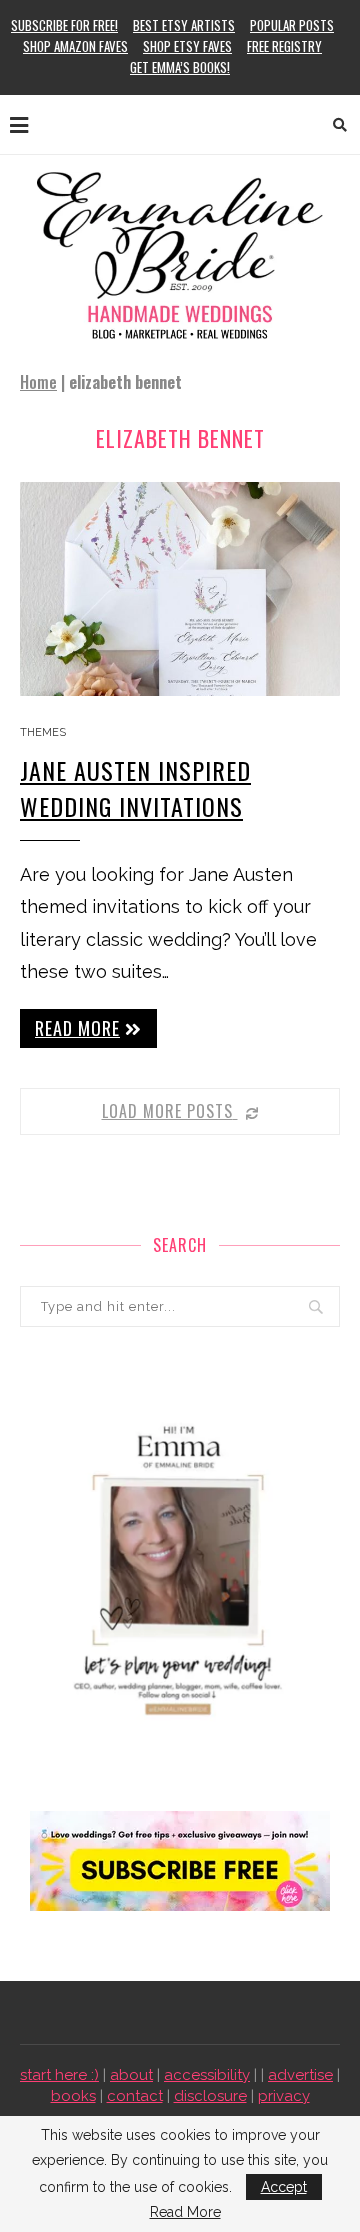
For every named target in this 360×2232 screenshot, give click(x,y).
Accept (284, 2187)
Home (38, 382)
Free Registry (284, 46)
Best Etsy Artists (184, 25)
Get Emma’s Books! (180, 67)
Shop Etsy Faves (187, 46)
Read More (185, 2212)
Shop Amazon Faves (75, 46)
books (73, 2096)
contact (135, 2096)
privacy (284, 2096)
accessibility (207, 2075)
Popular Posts (292, 25)
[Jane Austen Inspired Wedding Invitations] (180, 588)
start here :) (59, 2075)
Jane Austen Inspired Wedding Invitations (135, 788)
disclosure (210, 2096)
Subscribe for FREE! (64, 25)
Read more (77, 1028)
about (131, 2075)
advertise (300, 2075)
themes (43, 732)
